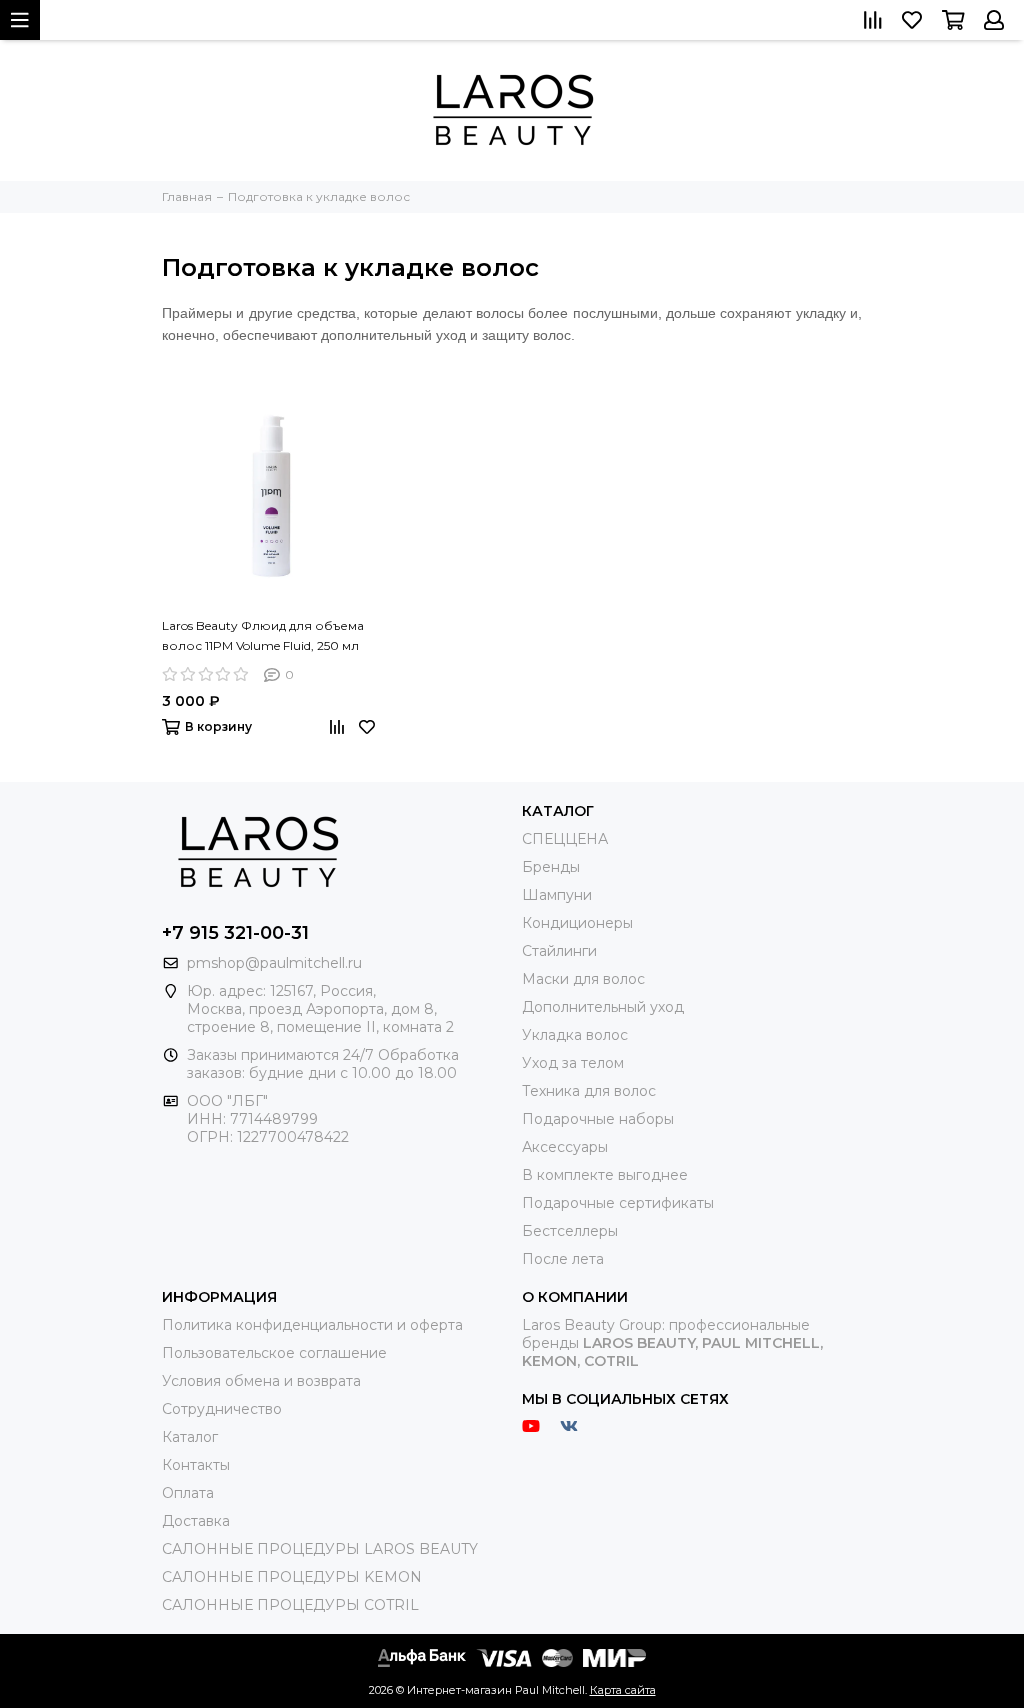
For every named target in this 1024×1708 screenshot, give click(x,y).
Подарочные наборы (598, 1119)
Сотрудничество (222, 1409)
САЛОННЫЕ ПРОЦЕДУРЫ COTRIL (290, 1605)
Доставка (196, 1521)
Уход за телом (573, 1063)
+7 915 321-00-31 (235, 933)
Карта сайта (623, 1690)
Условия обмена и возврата (261, 1381)
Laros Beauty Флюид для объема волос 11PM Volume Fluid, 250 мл (263, 635)
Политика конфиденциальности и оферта (312, 1325)
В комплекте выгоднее (605, 1175)
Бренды (551, 867)
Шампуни (557, 895)
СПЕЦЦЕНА (565, 839)
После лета (563, 1259)
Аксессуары (565, 1147)
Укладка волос (575, 1035)
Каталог (190, 1437)
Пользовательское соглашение (274, 1353)
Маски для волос (583, 979)
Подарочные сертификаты (618, 1203)
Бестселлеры (570, 1231)
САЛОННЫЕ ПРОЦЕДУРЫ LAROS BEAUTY (320, 1549)
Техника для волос (589, 1091)
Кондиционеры (577, 923)
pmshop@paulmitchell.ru (274, 963)
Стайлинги (559, 951)
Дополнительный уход (603, 1007)
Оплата (188, 1493)
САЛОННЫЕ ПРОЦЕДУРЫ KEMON (292, 1577)
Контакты (196, 1465)
